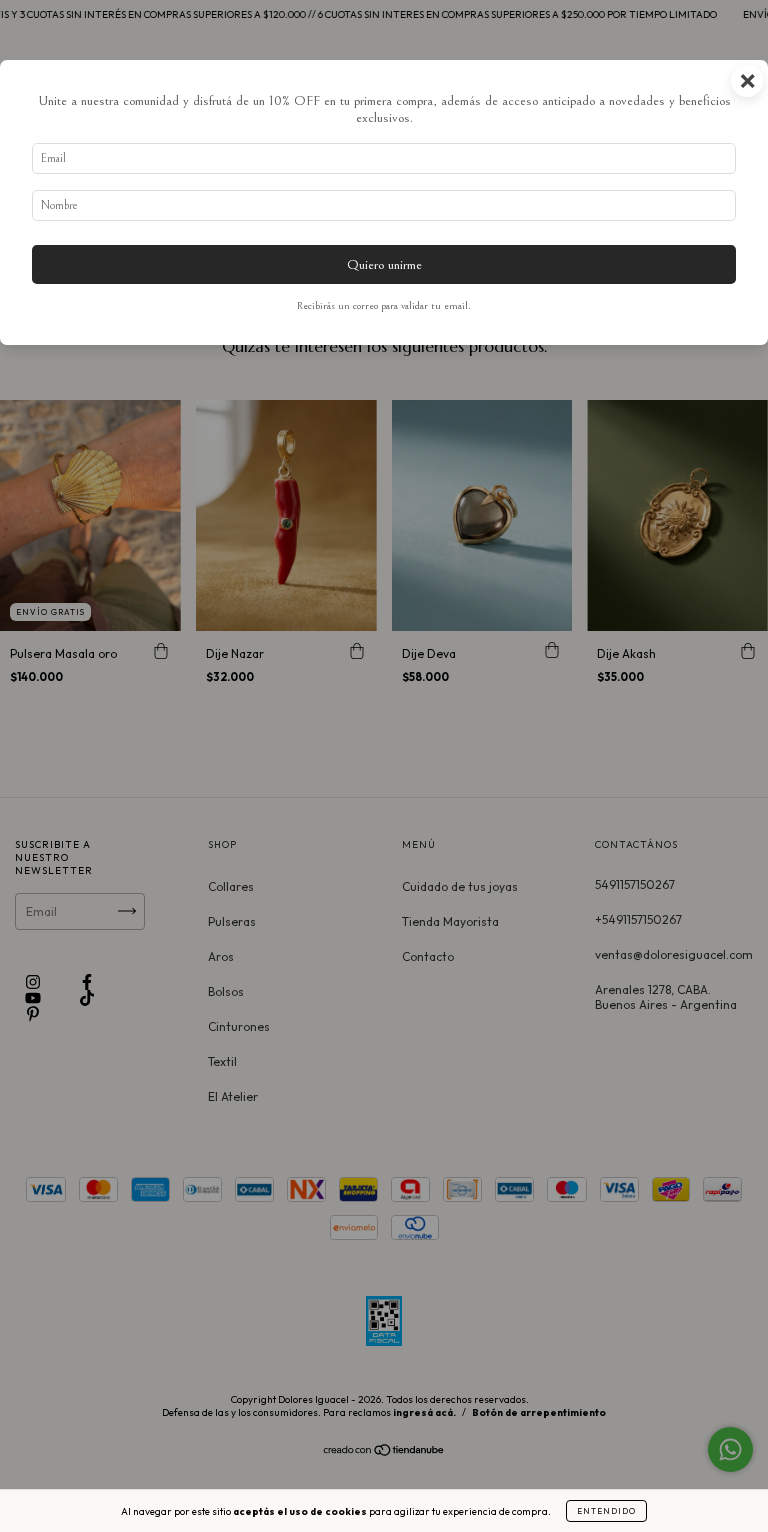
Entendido (606, 1511)
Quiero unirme (384, 264)
